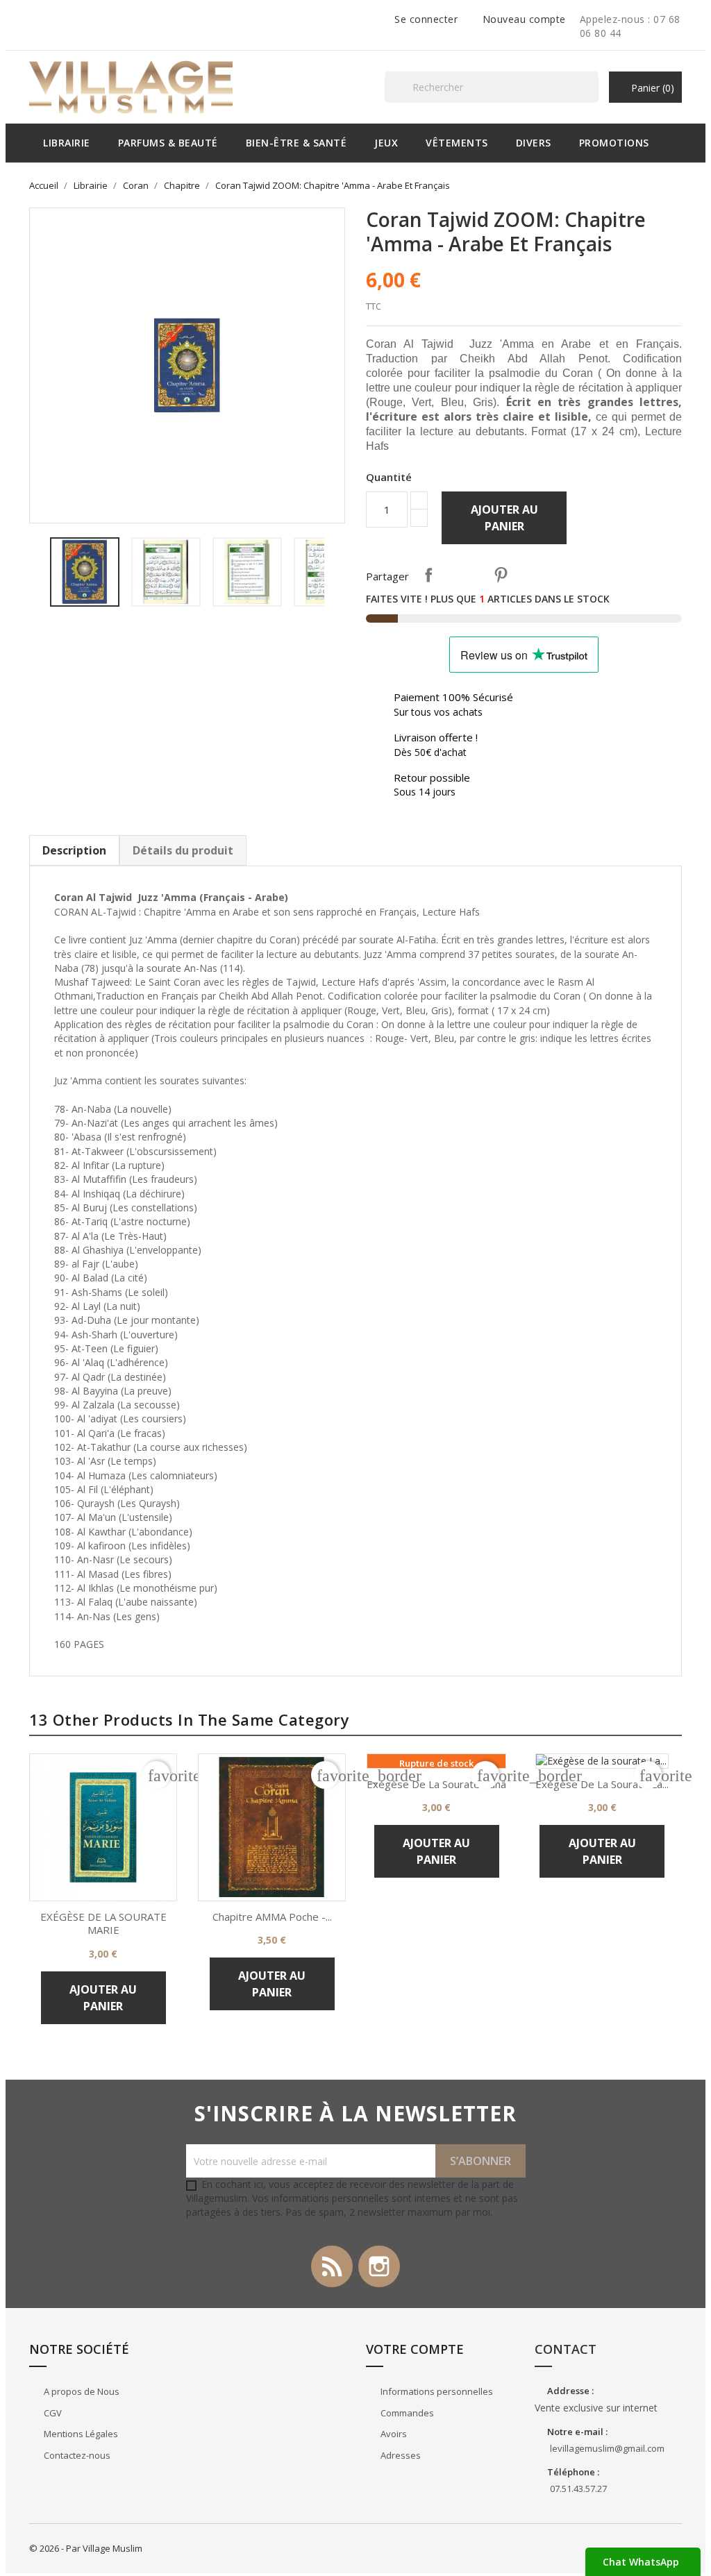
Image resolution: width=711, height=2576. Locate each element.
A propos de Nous (81, 2391)
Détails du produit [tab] (183, 850)
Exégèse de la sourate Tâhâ (436, 1784)
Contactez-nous (76, 2455)
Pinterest (501, 575)
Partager (428, 575)
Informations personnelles (436, 2391)
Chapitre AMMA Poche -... (272, 1917)
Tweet (465, 575)
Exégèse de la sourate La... (602, 1784)
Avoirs (393, 2434)
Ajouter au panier (504, 518)
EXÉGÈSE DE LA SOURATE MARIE (103, 1923)
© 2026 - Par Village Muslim (86, 2548)
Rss (332, 2266)
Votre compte (415, 2349)
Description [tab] (74, 850)
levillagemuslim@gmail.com (607, 2448)
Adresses (400, 2455)
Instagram (379, 2266)
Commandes (406, 2413)
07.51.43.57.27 (578, 2489)
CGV (52, 2413)
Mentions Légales (80, 2434)
